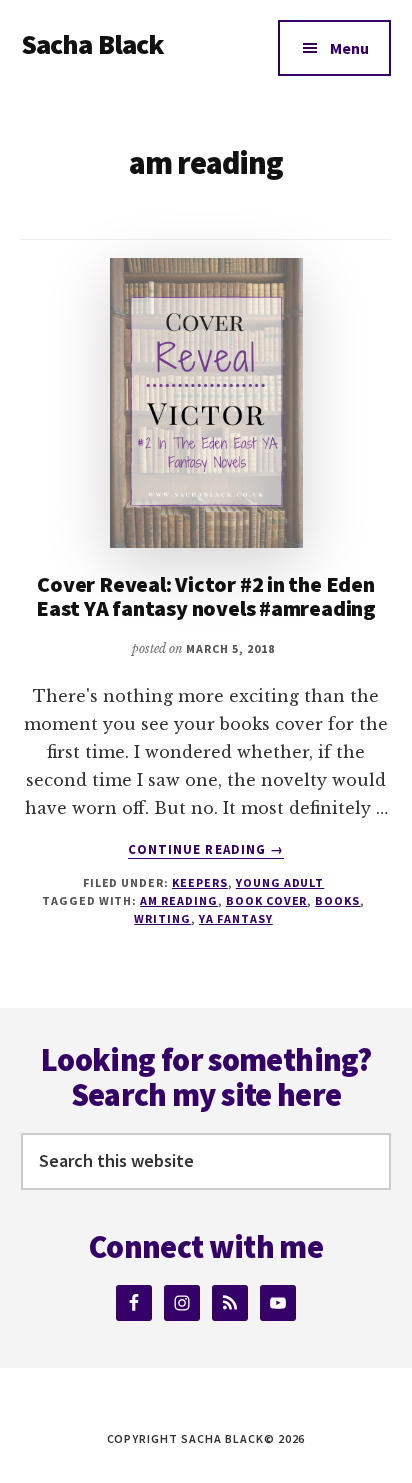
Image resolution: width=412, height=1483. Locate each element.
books (337, 900)
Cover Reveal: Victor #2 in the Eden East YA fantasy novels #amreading (206, 596)
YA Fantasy (236, 918)
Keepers (200, 882)
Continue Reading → (206, 850)
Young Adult (280, 882)
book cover (267, 900)
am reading (179, 900)
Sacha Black (93, 44)
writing (162, 918)
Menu (349, 48)
